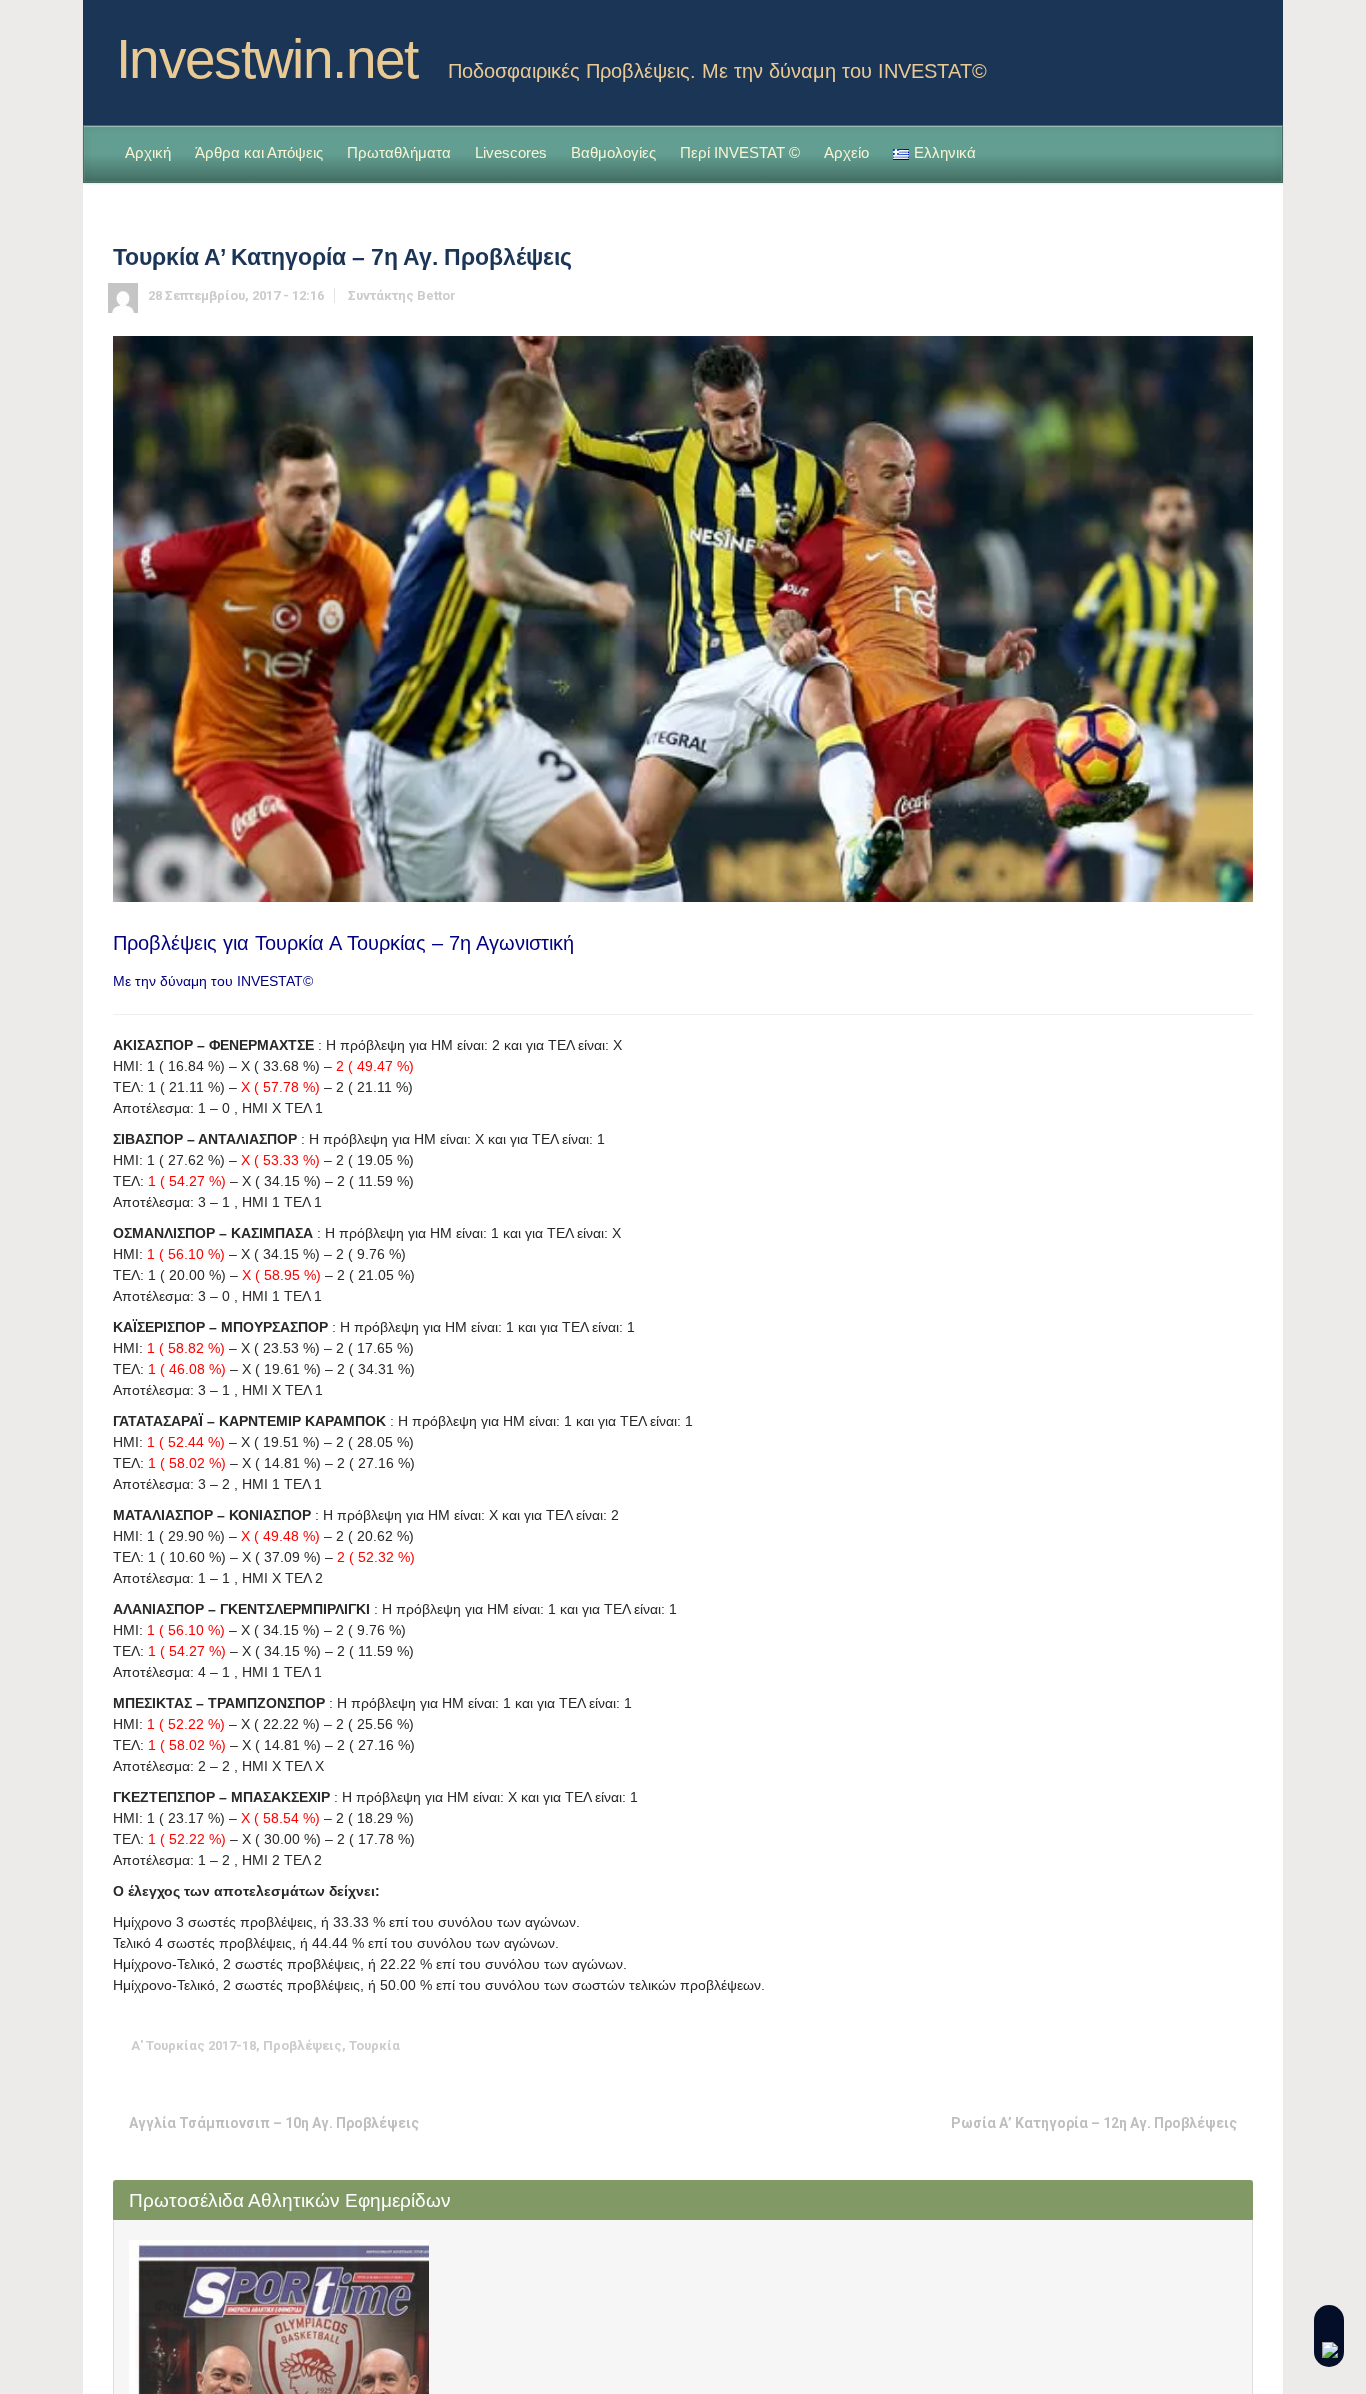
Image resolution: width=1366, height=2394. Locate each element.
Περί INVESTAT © (740, 152)
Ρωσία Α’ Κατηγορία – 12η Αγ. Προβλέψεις (1094, 2123)
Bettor (436, 295)
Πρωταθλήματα (399, 152)
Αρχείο (846, 152)
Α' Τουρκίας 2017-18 (193, 2045)
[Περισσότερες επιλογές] (1239, 2045)
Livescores (511, 152)
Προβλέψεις (302, 2045)
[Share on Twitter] (1084, 2045)
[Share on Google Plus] (1146, 2045)
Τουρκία (374, 2045)
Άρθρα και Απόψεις (259, 152)
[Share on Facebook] (1115, 2045)
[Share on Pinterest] (1177, 2045)
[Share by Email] (1208, 2045)
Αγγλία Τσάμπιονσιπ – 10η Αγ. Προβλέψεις (274, 2123)
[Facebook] (1237, 53)
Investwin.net (267, 59)
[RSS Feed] (1205, 53)
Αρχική (148, 152)
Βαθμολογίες (613, 152)
